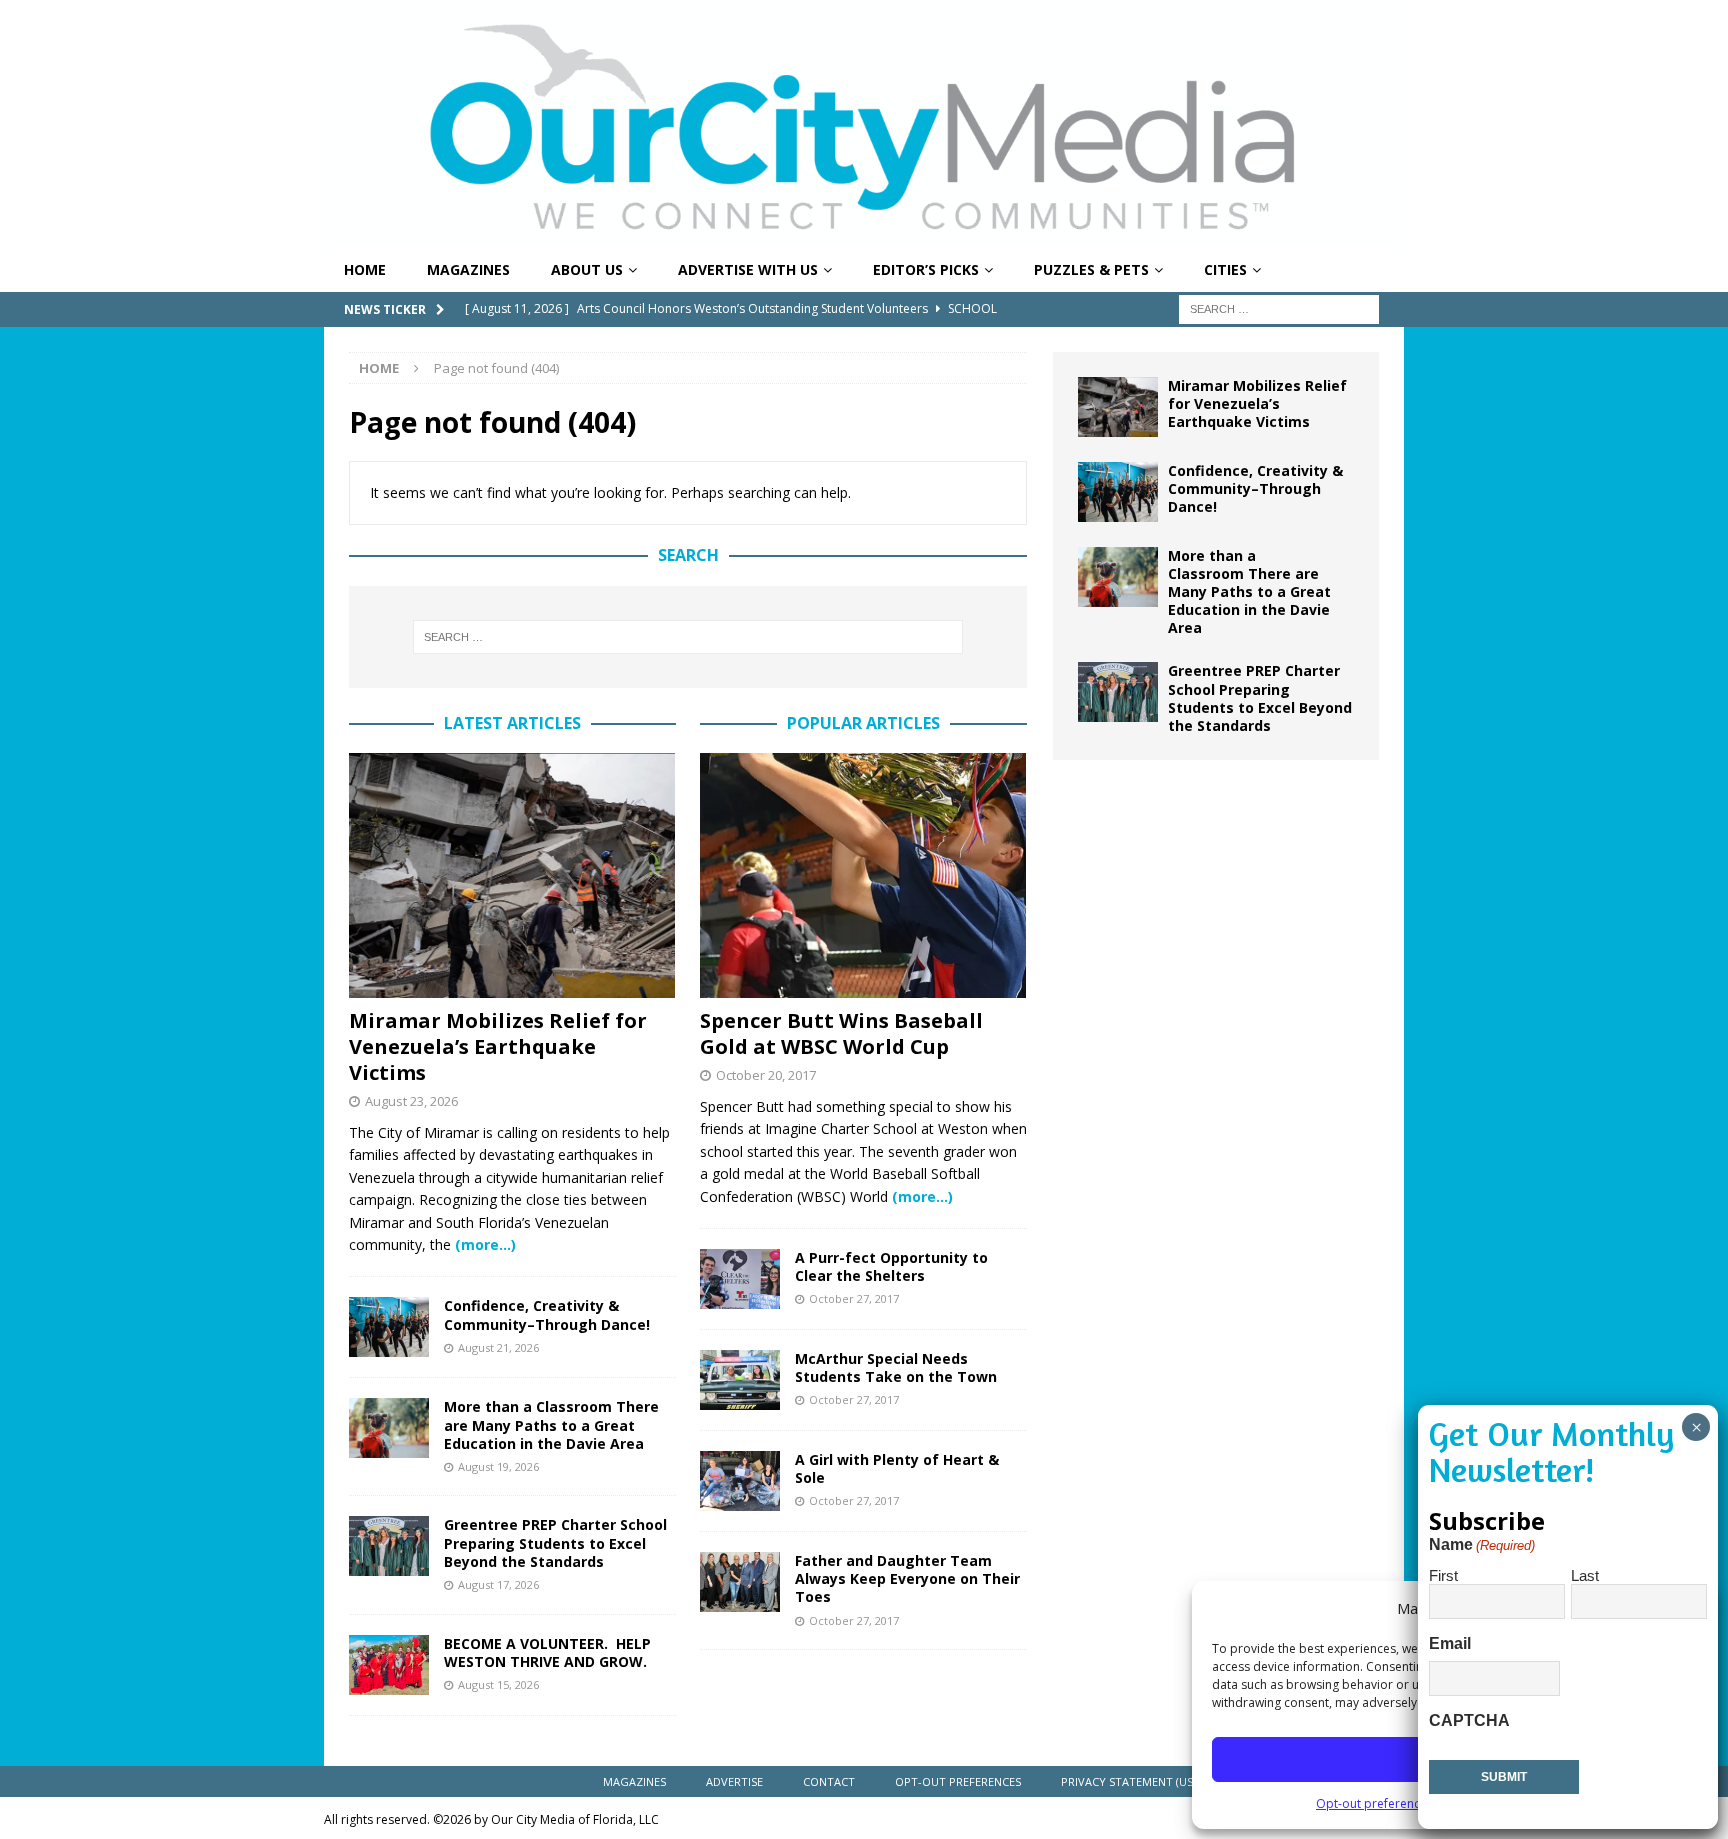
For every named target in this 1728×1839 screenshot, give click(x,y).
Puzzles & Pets (1091, 269)
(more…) (485, 1244)
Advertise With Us (748, 269)
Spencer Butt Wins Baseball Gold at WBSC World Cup (841, 1033)
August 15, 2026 (498, 1684)
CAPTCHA (1469, 1720)
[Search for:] (1279, 307)
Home (365, 269)
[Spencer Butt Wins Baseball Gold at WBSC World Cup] (863, 875)
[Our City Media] (864, 237)
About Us (587, 269)
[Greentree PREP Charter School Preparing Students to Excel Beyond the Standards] (389, 1546)
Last (1585, 1575)
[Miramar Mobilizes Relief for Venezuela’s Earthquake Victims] (512, 875)
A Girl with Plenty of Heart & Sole (897, 1468)
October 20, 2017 (766, 1075)
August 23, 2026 (411, 1101)
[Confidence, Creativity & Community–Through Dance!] (389, 1327)
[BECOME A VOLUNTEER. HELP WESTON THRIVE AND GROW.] (389, 1665)
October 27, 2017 (854, 1298)
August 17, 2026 (498, 1584)
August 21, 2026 (498, 1347)
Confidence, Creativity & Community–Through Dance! (547, 1314)
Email (1450, 1643)
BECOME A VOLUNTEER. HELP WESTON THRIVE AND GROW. (547, 1652)
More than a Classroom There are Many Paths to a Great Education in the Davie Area (551, 1424)
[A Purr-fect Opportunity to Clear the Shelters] (740, 1279)
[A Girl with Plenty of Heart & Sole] (740, 1481)
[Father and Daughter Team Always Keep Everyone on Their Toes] (740, 1582)
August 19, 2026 (498, 1466)
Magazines (468, 269)
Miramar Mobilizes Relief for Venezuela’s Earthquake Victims (498, 1046)
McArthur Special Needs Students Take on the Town (896, 1367)
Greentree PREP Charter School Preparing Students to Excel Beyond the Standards (555, 1542)
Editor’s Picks (926, 269)
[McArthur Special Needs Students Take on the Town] (740, 1380)
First (1443, 1575)
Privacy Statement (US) (1128, 1781)
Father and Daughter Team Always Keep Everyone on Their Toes (907, 1578)
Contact (829, 1781)
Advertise (734, 1781)
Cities (1225, 269)
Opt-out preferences (1374, 1803)
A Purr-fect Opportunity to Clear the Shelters (891, 1266)
